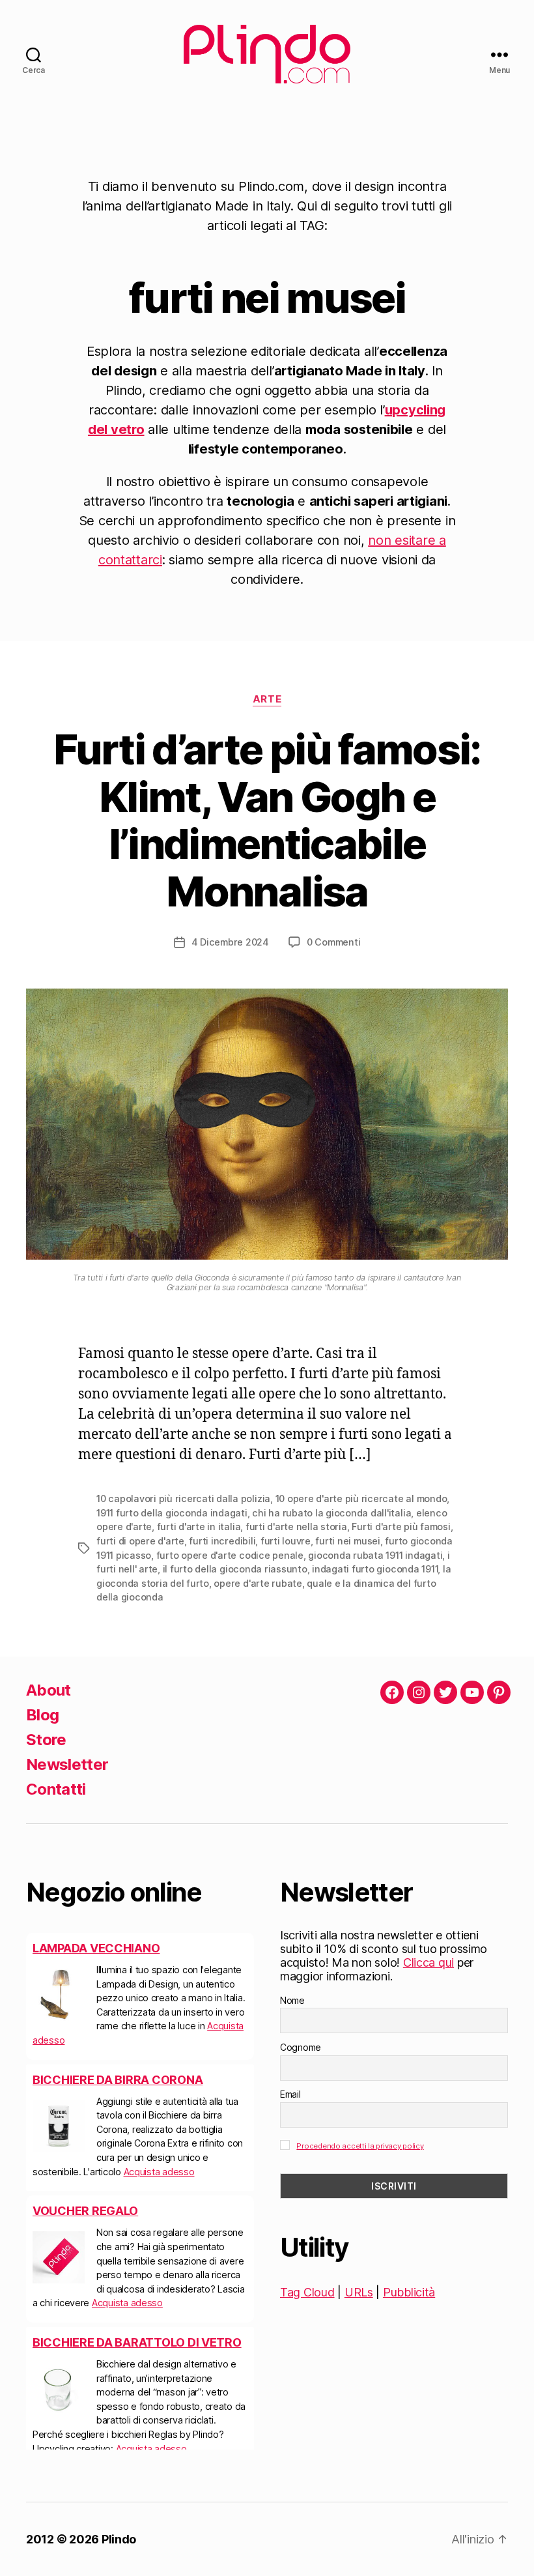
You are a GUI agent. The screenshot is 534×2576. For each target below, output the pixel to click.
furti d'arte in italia (199, 1527)
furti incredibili (222, 1541)
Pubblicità (409, 2292)
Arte (267, 699)
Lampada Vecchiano (96, 1948)
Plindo (119, 2539)
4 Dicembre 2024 (230, 942)
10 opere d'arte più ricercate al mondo (361, 1498)
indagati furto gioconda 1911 (375, 1569)
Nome (292, 2000)
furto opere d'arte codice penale (230, 1555)
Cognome (301, 2047)
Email (290, 2094)
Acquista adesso (159, 2172)
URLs (359, 2292)
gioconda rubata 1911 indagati (375, 1555)
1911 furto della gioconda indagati (172, 1513)
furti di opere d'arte (140, 1541)
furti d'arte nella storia (296, 1527)
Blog (42, 1715)
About (49, 1690)
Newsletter (67, 1764)
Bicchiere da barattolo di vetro (137, 2342)
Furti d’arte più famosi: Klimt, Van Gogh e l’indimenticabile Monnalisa (267, 820)
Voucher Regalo (85, 2211)
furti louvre (286, 1541)
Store (46, 1740)
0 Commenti (334, 942)
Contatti (56, 1789)
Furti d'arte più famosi (401, 1527)
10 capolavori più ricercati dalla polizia (183, 1498)
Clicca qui (429, 1962)
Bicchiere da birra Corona (118, 2080)
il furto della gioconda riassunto (235, 1569)
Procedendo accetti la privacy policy (360, 2146)
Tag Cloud (307, 2292)
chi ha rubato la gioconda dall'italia (331, 1513)
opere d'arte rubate (258, 1583)
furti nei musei (347, 1541)
